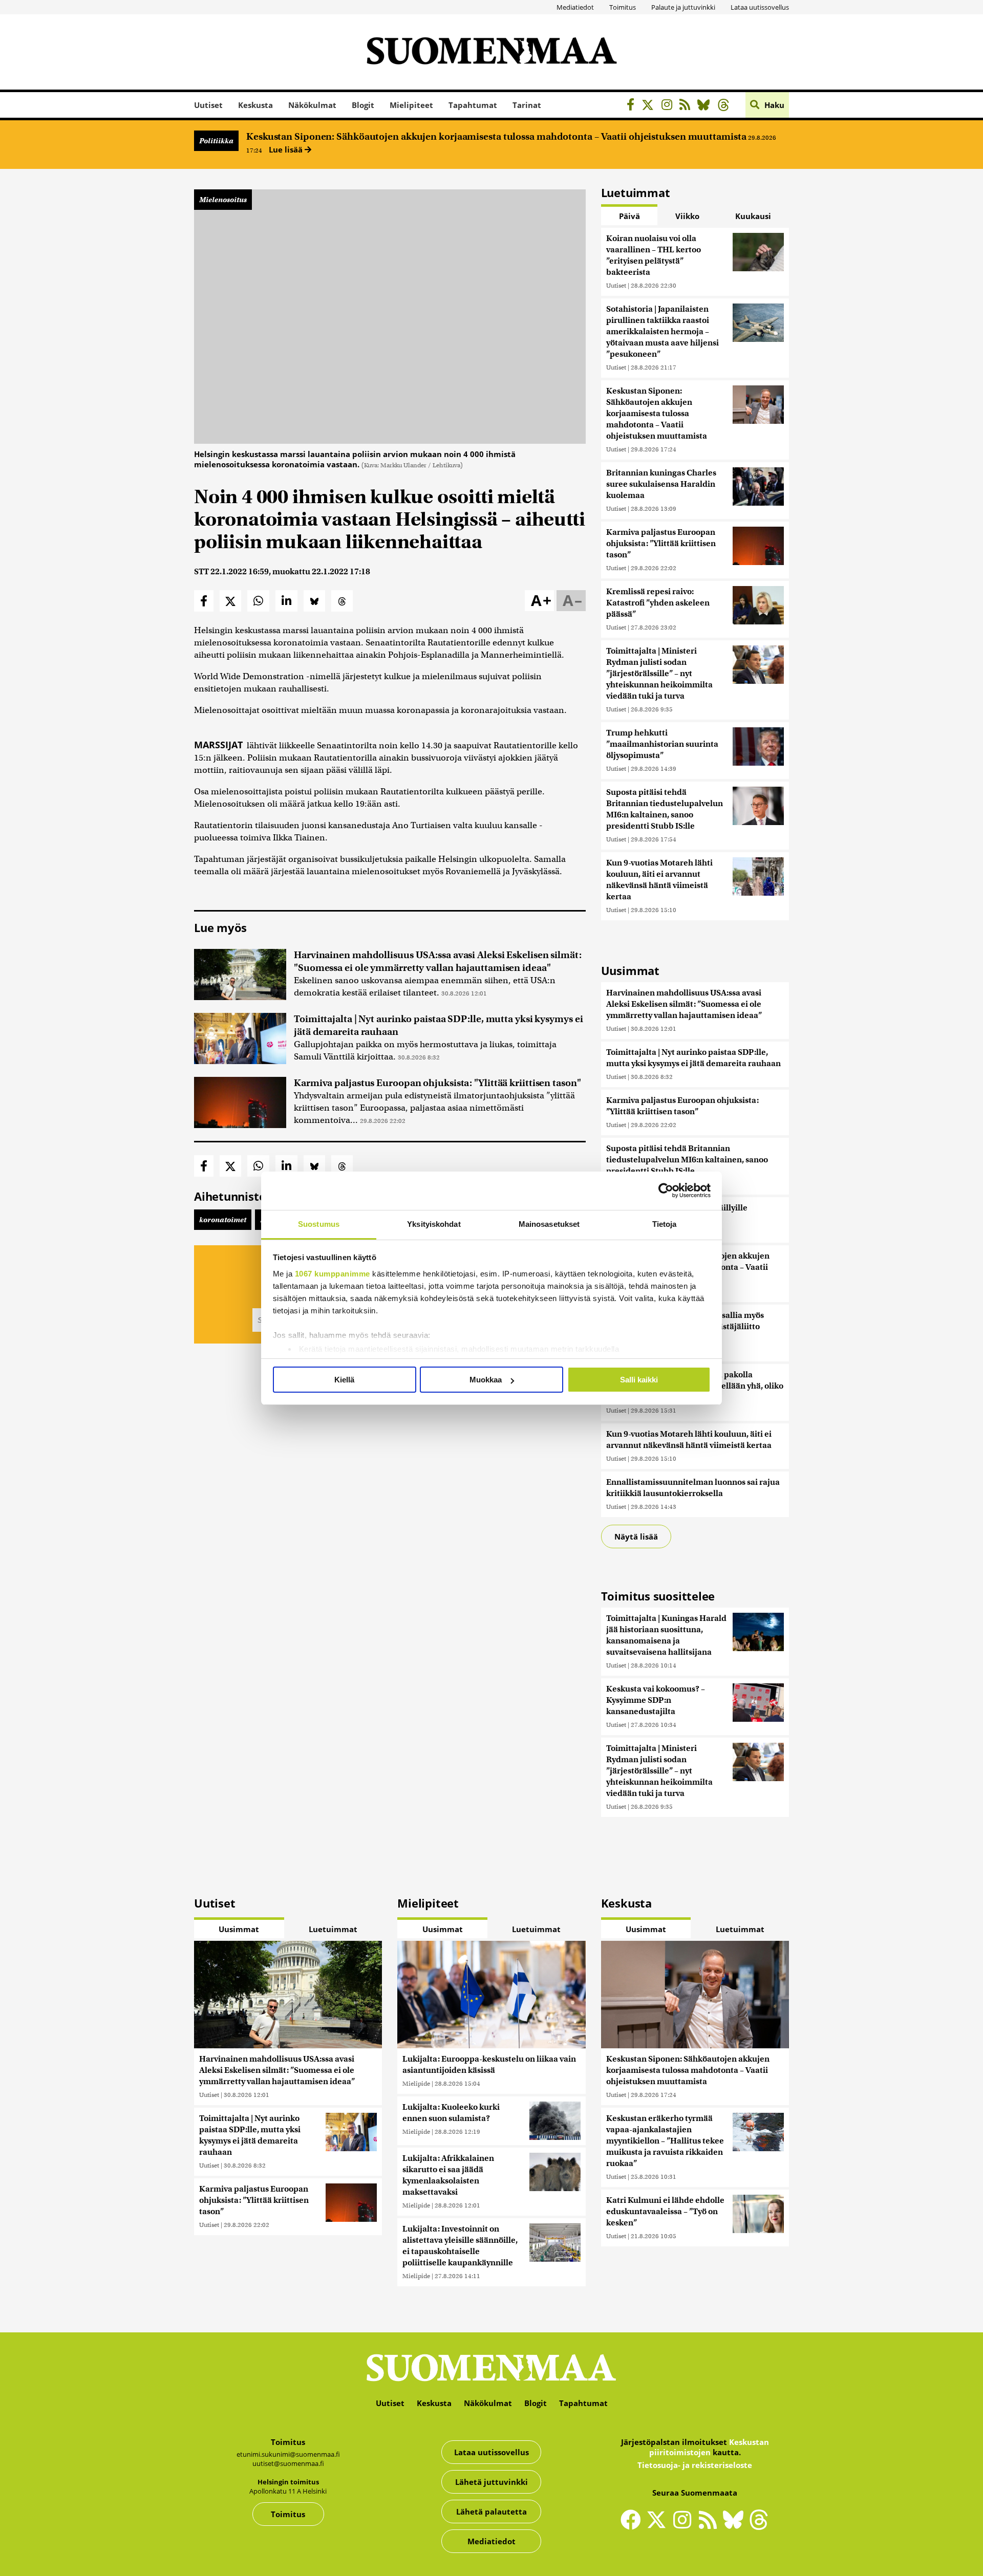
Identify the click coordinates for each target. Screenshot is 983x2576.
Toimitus (623, 7)
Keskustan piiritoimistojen (709, 2447)
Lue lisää (287, 149)
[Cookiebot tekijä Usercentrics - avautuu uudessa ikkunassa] (666, 1190)
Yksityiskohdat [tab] (434, 1224)
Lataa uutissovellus (760, 7)
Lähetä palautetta (491, 2512)
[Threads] (726, 106)
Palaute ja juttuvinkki (683, 7)
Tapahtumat (473, 105)
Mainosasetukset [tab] (549, 1224)
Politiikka (216, 141)
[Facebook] (633, 106)
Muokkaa (486, 1380)
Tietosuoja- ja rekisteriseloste (695, 2465)
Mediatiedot (575, 7)
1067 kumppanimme (333, 1274)
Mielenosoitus (223, 200)
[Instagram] (669, 106)
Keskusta (255, 105)
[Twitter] (659, 2526)
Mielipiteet (411, 105)
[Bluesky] (736, 2526)
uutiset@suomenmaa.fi (288, 2463)
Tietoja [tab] (665, 1224)
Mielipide (416, 2083)
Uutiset (208, 105)
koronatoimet (223, 1220)
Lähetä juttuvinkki (491, 2482)
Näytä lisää (636, 1536)
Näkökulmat (312, 105)
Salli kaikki (639, 1380)
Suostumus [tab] (319, 1224)
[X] (650, 106)
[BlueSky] (706, 106)
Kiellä (344, 1380)
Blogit (363, 105)
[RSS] (687, 106)
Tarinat (527, 105)
